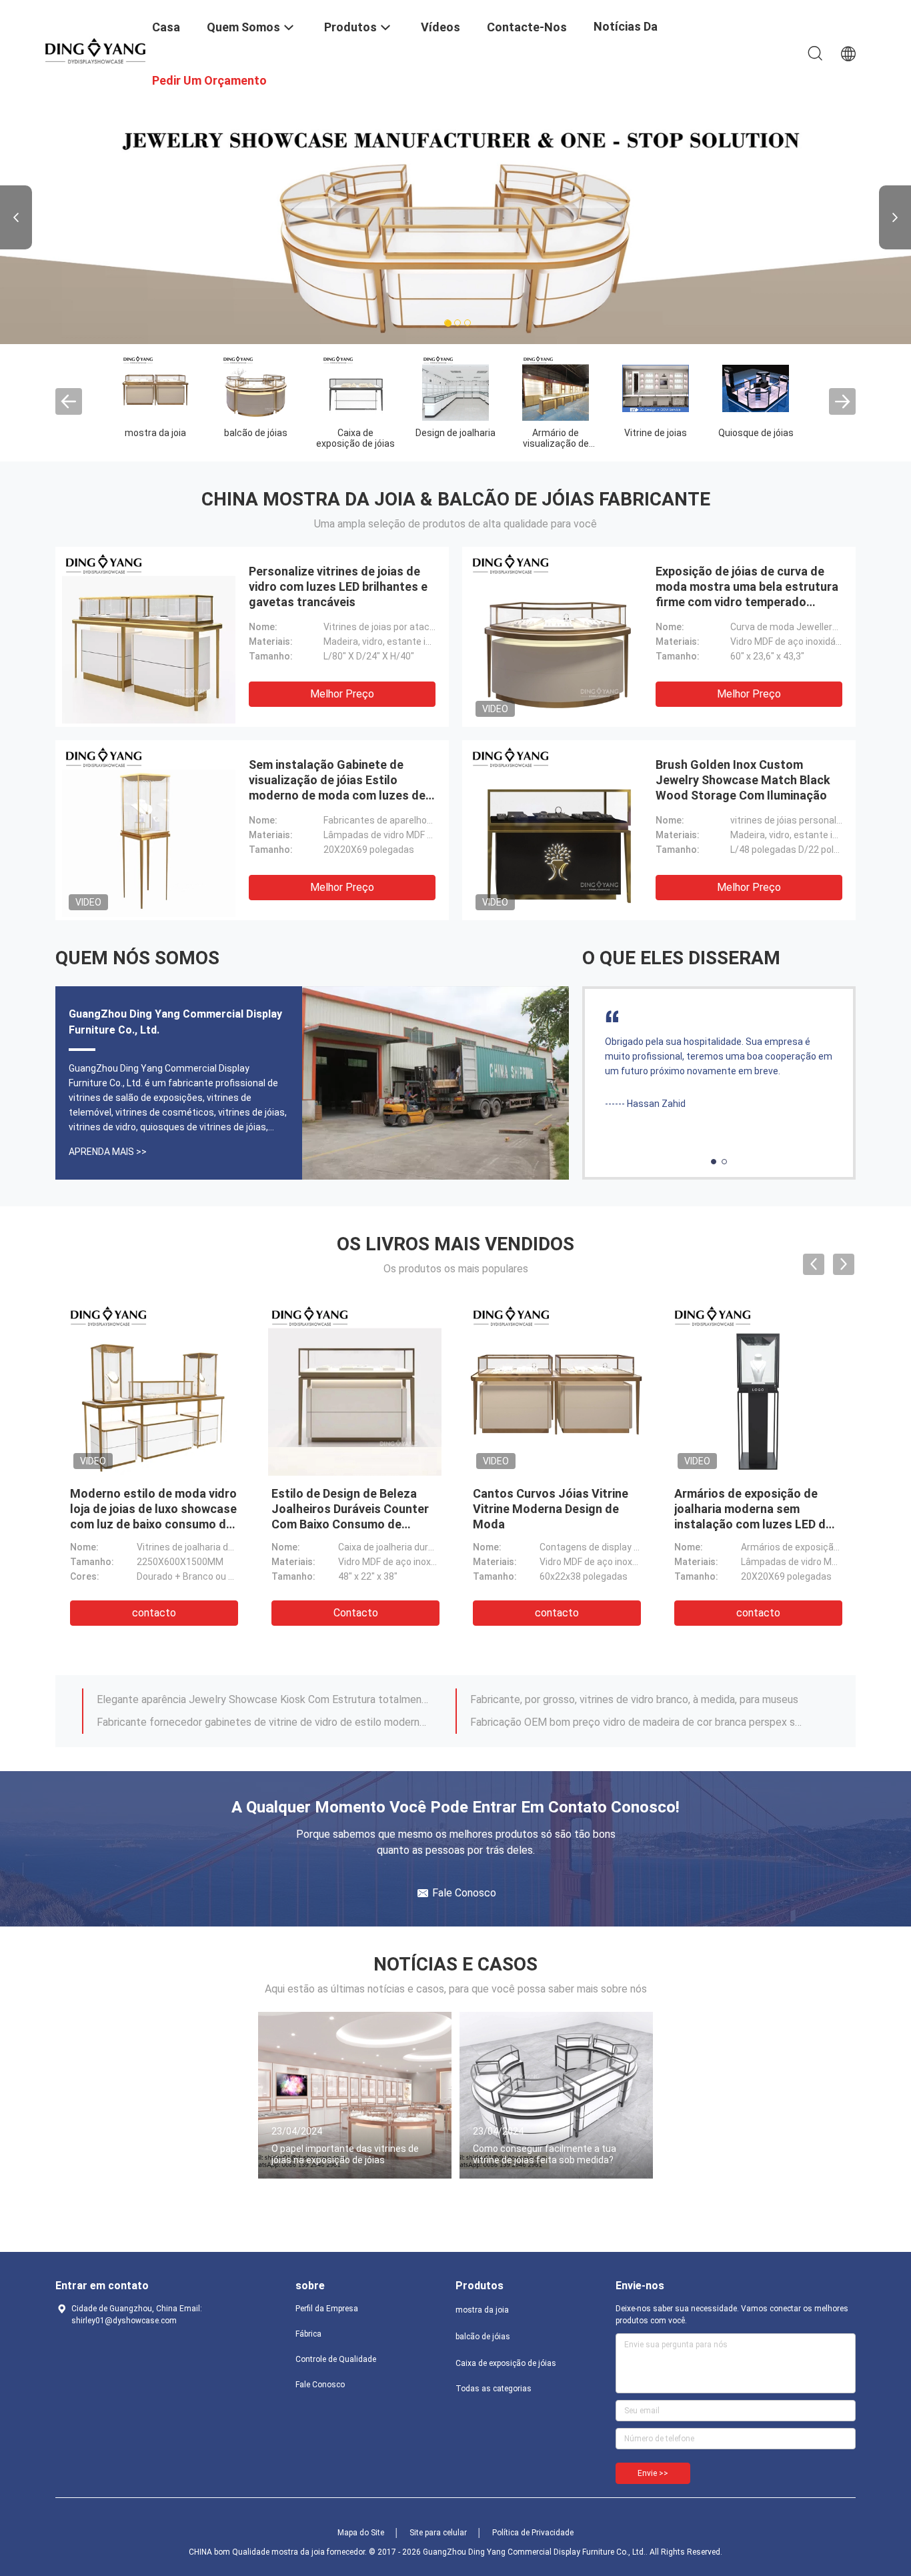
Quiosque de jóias (756, 433)
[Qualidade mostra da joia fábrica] (155, 387)
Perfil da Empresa (327, 2309)
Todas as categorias (494, 2389)
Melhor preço (342, 694)
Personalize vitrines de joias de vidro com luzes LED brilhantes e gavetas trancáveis (338, 586)
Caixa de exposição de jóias (355, 438)
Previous (16, 217)
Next (895, 217)
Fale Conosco (320, 2385)
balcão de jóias (256, 433)
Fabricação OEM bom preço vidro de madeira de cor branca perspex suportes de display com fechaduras (638, 1722)
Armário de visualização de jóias (556, 443)
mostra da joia (155, 433)
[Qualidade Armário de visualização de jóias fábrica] (556, 387)
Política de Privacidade (533, 2533)
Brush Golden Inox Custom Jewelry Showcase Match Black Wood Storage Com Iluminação (743, 780)
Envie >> (653, 2473)
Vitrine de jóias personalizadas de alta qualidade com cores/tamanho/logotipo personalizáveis (743, 1524)
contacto (154, 1613)
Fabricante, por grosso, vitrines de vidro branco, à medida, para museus (634, 1699)
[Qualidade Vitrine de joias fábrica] (656, 387)
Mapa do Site (361, 2533)
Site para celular (438, 2533)
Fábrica (308, 2334)
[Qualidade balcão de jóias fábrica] (255, 387)
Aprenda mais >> (108, 1152)
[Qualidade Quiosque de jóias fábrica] (756, 387)
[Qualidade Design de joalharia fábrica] (455, 387)
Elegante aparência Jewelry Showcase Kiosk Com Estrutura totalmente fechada (264, 1699)
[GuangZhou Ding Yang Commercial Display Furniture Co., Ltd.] (95, 50)
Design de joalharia (455, 433)
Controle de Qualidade (336, 2359)
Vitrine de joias (656, 433)
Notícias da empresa (626, 36)
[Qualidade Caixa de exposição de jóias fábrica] (355, 387)
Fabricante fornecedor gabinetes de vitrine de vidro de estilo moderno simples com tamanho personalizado (264, 1722)
